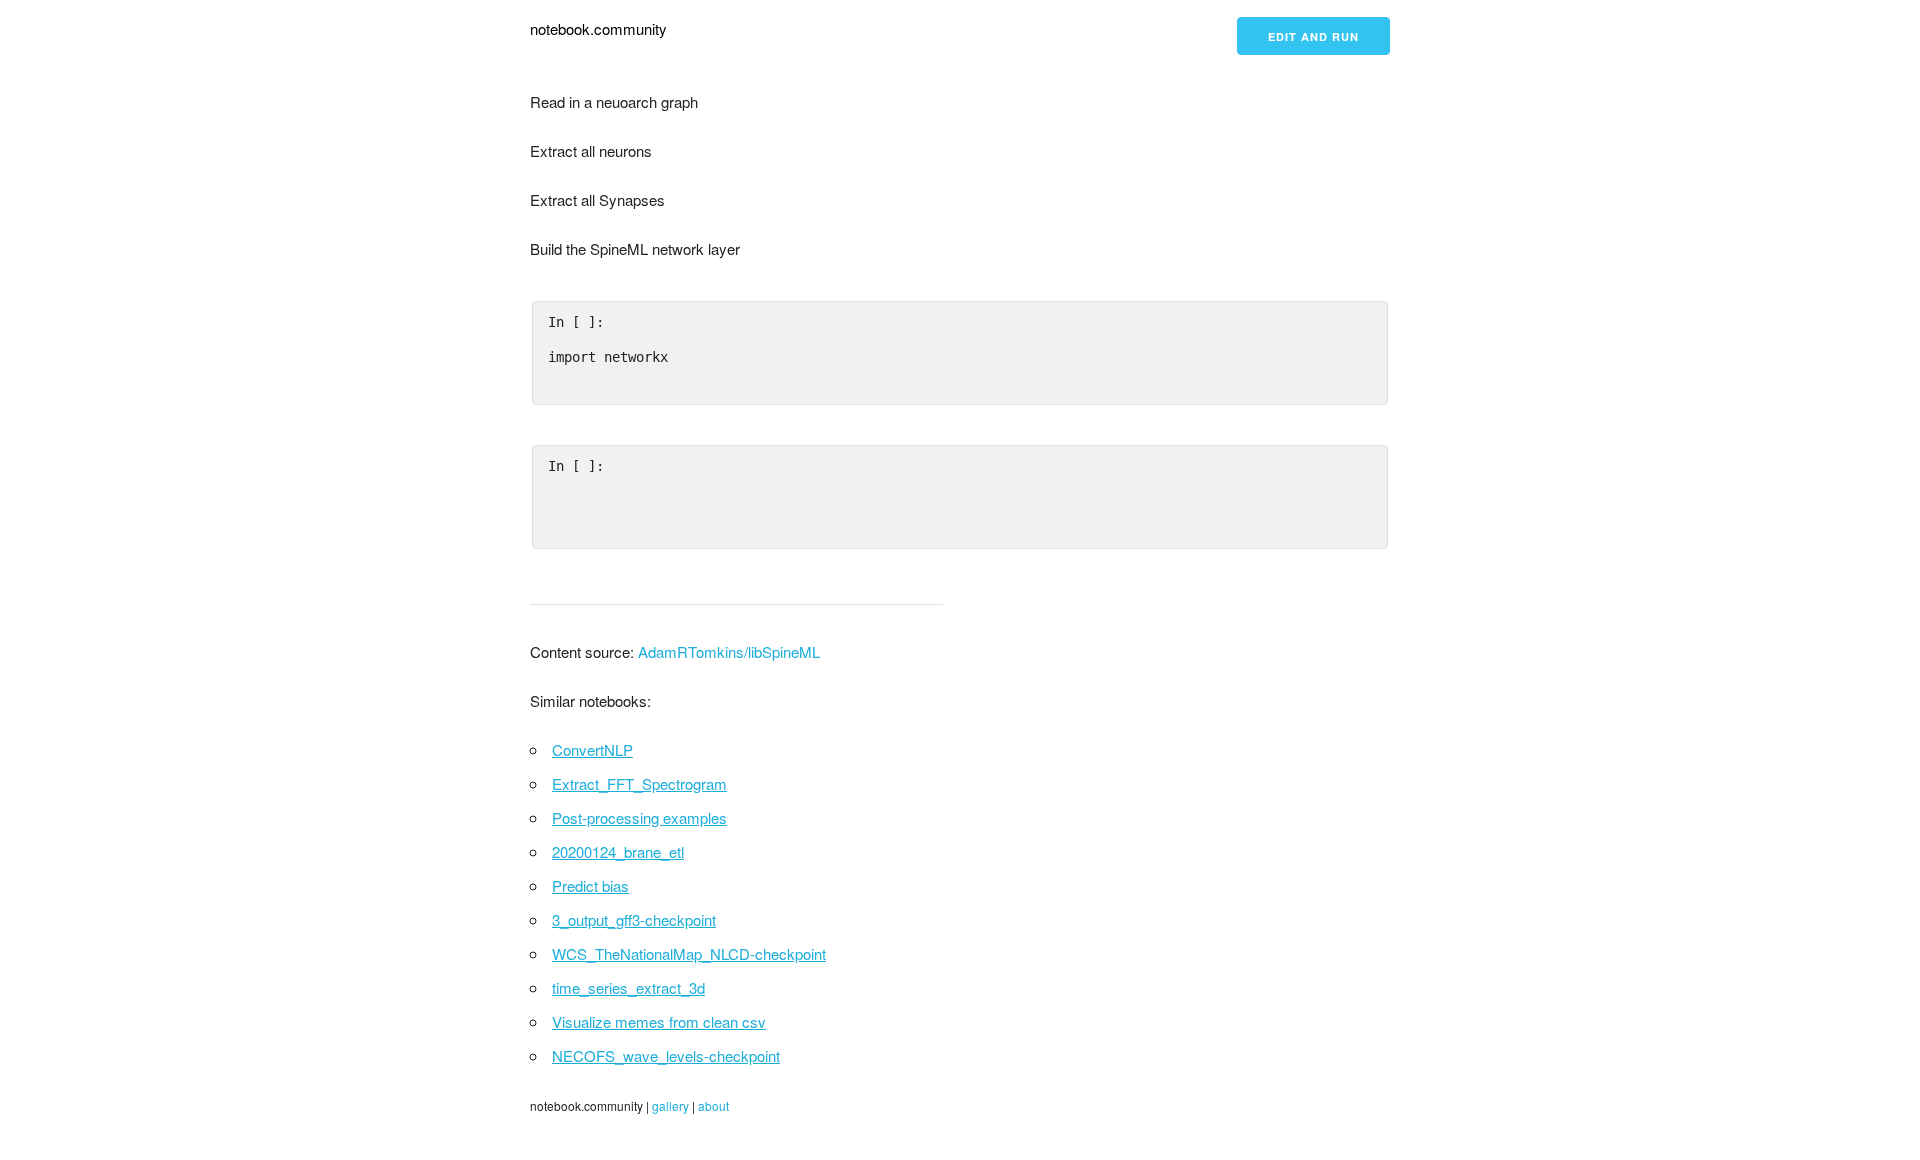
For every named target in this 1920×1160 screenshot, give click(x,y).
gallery (670, 1105)
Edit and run (1313, 36)
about (713, 1105)
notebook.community (598, 28)
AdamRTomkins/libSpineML (729, 651)
